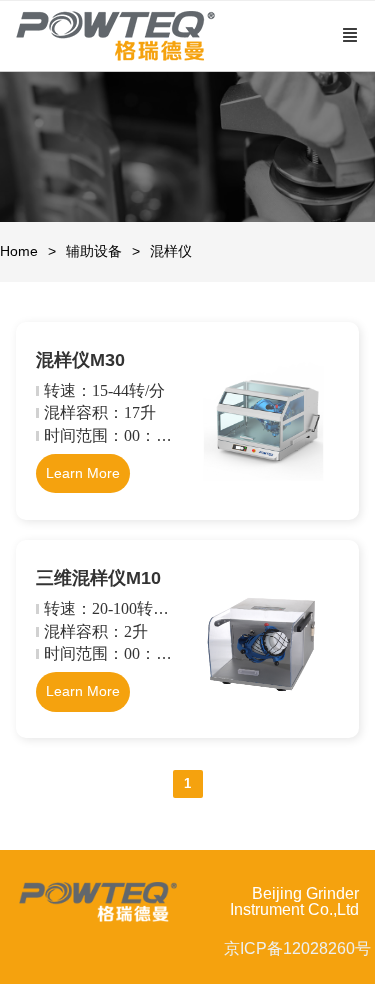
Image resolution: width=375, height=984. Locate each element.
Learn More (83, 473)
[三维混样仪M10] (264, 712)
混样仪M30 (80, 360)
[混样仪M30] (264, 494)
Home (19, 251)
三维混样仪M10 (98, 578)
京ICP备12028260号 (297, 948)
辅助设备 (94, 251)
